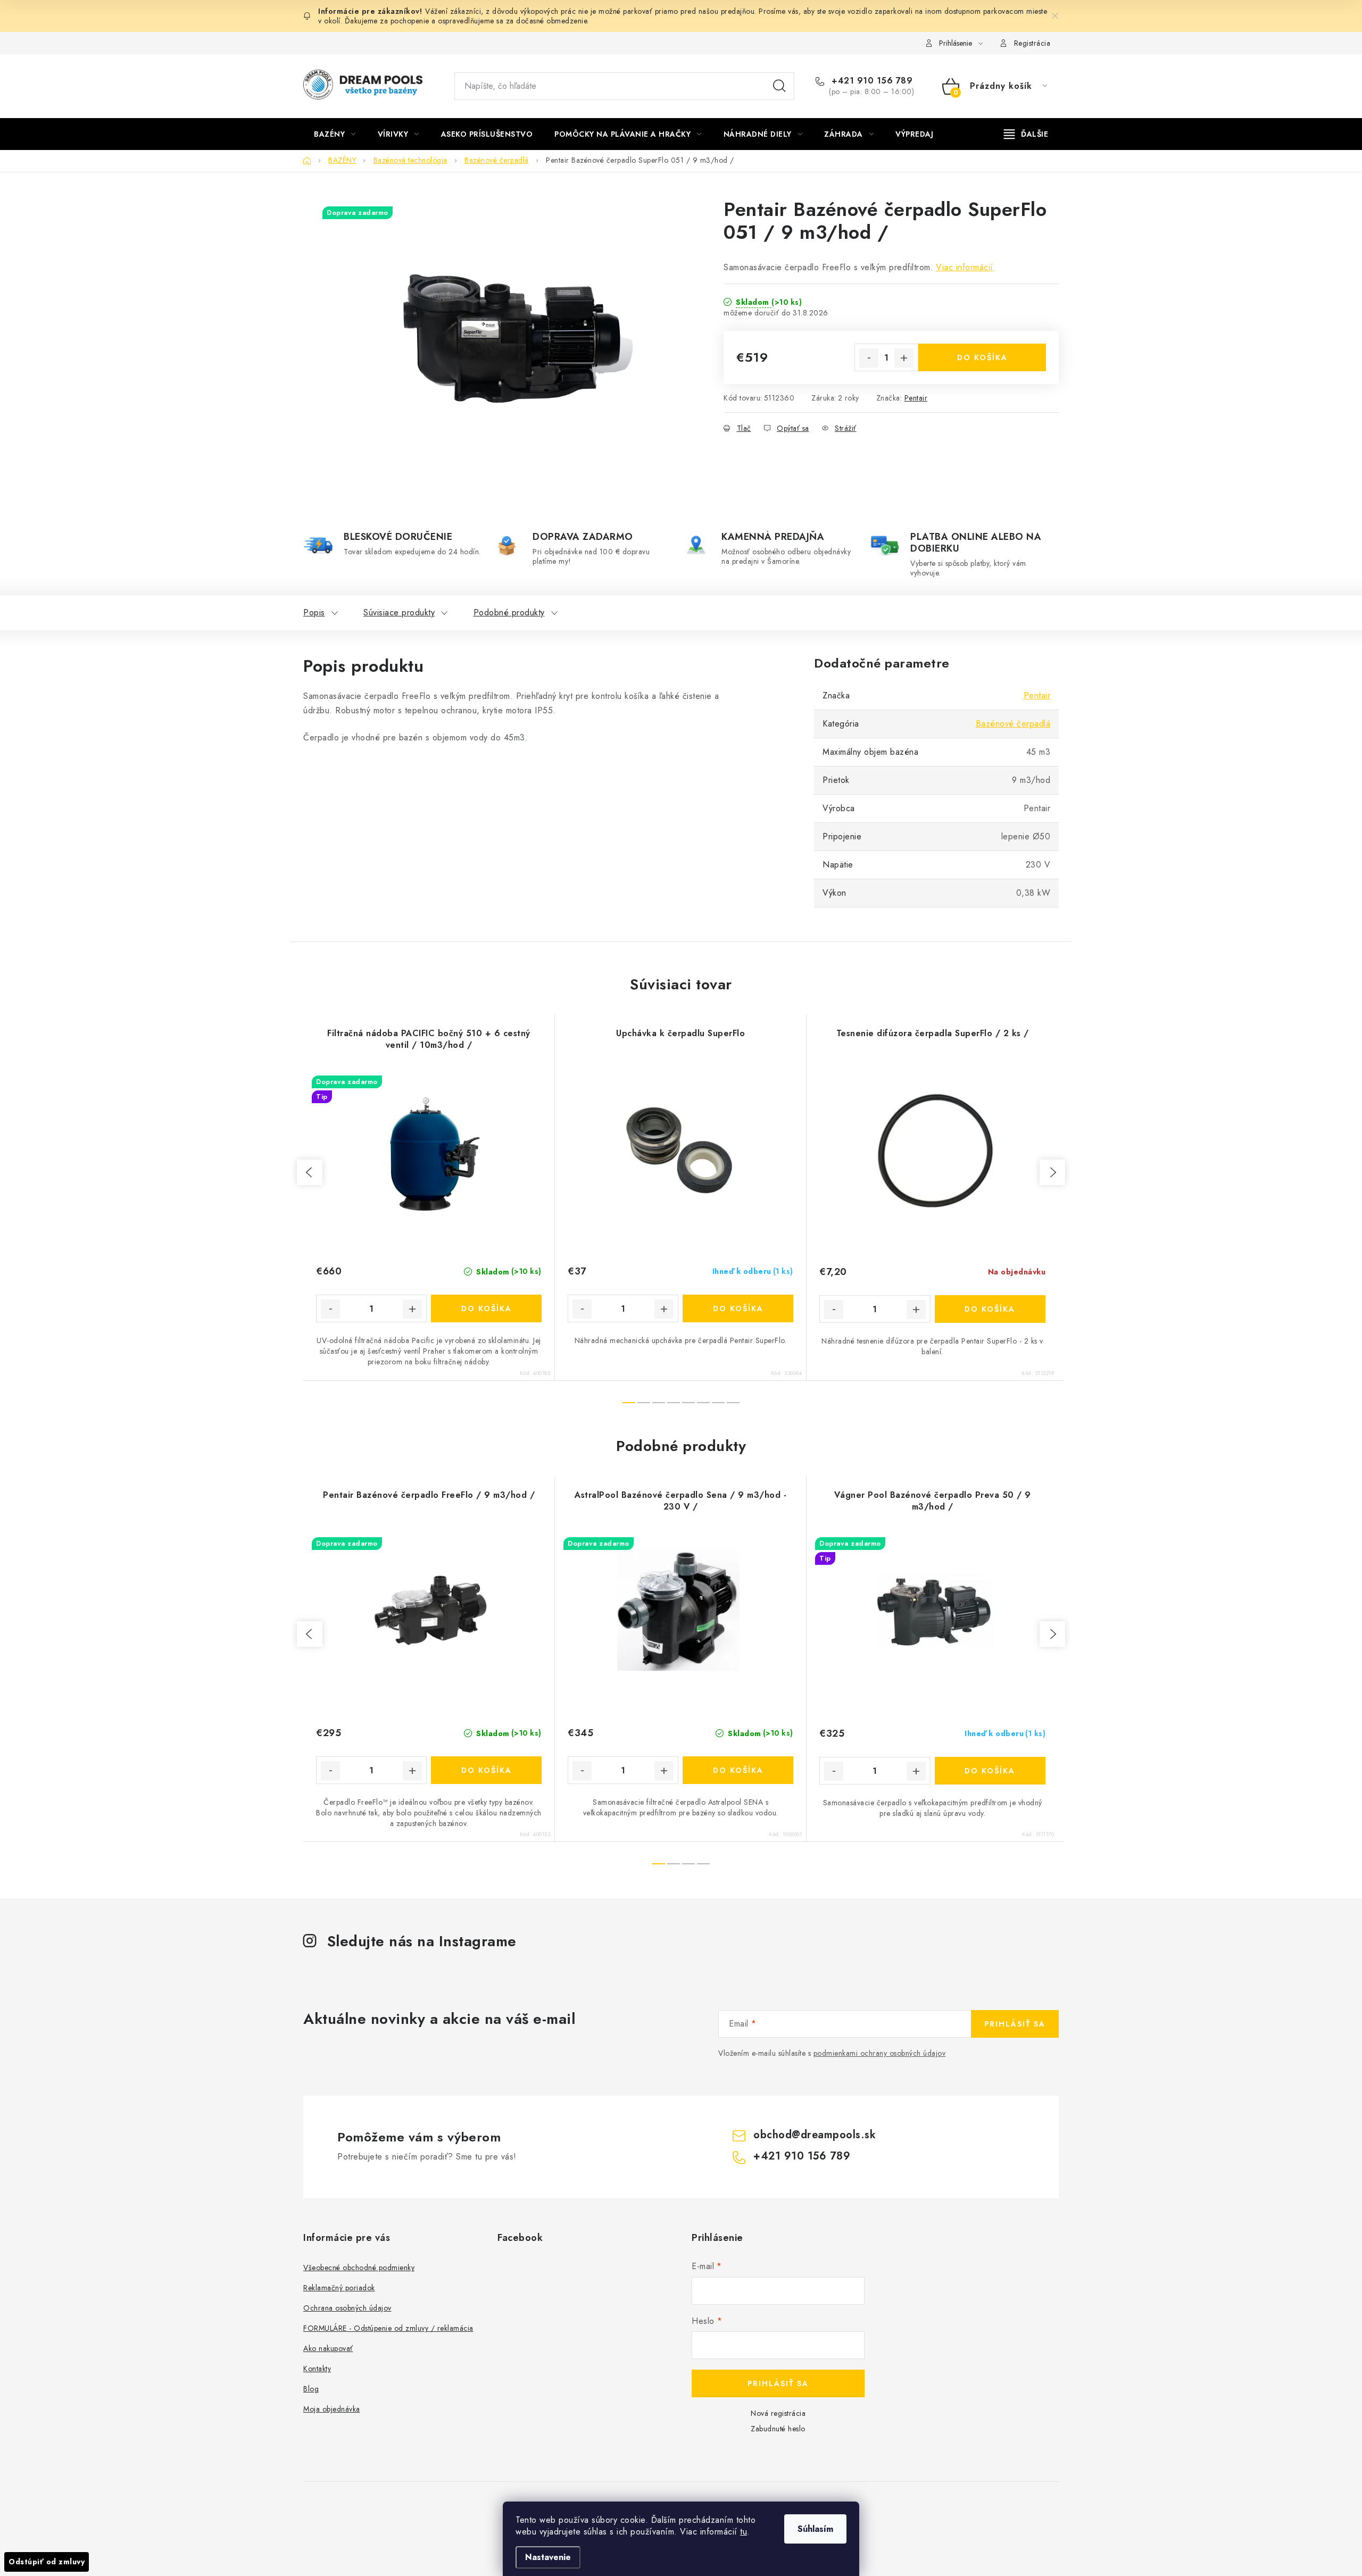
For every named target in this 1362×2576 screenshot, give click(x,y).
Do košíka (982, 357)
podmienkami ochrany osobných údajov (880, 2053)
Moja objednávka (332, 2409)
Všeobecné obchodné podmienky (359, 2267)
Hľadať (779, 86)
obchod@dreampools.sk (815, 2135)
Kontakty (317, 2369)
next (1052, 1172)
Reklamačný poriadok (339, 2288)
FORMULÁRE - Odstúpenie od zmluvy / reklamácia (388, 2328)
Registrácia (1032, 43)
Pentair (916, 398)
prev (310, 1172)
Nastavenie (548, 2557)
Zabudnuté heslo (778, 2429)
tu (744, 2532)
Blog (311, 2389)
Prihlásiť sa (1015, 2024)
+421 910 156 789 (871, 81)
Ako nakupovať (328, 2348)
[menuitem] (335, 134)
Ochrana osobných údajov (347, 2308)
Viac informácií (965, 267)
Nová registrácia (778, 2413)
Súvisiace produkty (399, 612)
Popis (314, 612)
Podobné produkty (509, 612)
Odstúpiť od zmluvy (47, 2562)
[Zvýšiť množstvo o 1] (904, 358)
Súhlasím (815, 2529)
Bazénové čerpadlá (1013, 724)
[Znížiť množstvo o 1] (869, 358)
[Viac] (1026, 134)
